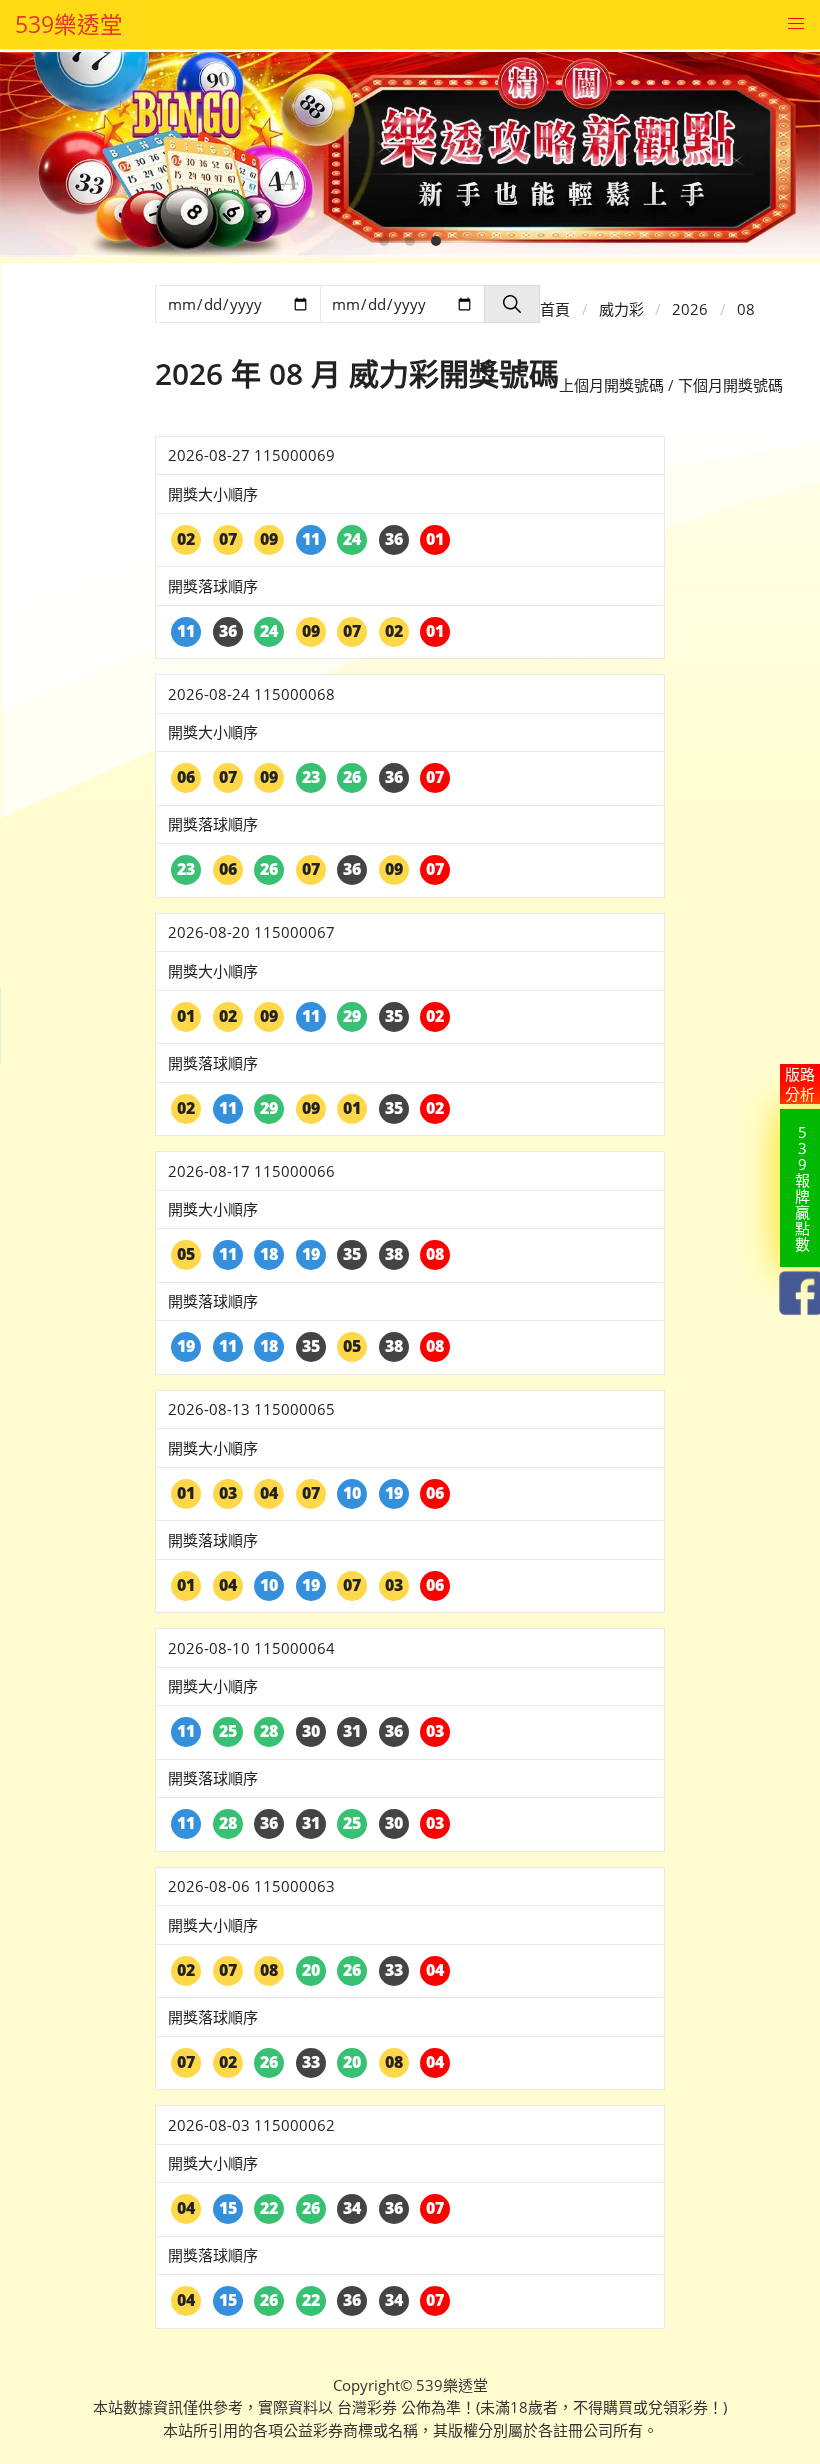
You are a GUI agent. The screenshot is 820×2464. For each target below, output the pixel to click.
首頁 (555, 309)
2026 (690, 309)
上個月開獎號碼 (611, 385)
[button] (795, 24)
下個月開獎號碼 (730, 385)
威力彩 (621, 309)
